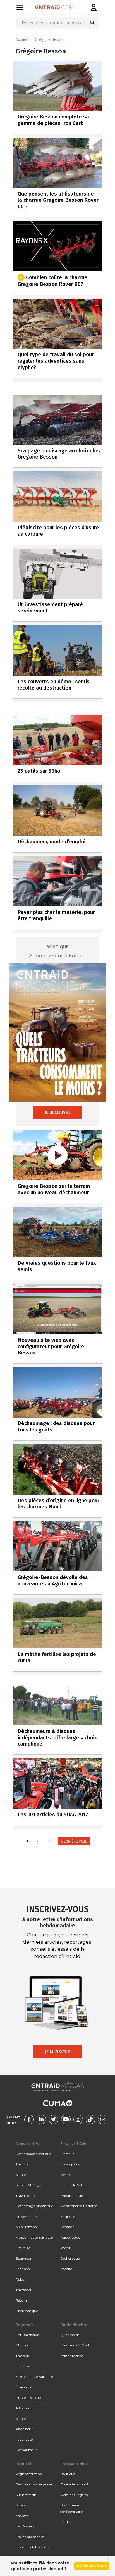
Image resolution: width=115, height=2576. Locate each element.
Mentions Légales (74, 2495)
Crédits (66, 2522)
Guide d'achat (74, 2325)
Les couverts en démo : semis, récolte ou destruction (54, 685)
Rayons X (25, 2325)
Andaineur (24, 2429)
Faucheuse (24, 2440)
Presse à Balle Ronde (32, 2398)
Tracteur (22, 2164)
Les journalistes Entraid (34, 2547)
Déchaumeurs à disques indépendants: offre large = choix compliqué (57, 1738)
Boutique (68, 2474)
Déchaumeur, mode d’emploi (51, 841)
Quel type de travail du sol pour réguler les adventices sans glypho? (56, 361)
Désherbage (70, 2258)
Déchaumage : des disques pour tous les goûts (56, 1426)
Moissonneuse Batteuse (34, 2237)
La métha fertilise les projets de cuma (57, 1657)
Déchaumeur (26, 2450)
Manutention (26, 2227)
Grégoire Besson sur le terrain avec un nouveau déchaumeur (54, 1189)
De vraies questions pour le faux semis (57, 1266)
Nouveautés (27, 2144)
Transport (24, 2290)
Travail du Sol (26, 2196)
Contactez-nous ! (74, 2484)
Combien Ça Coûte (76, 2345)
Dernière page (74, 1841)
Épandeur (24, 2258)
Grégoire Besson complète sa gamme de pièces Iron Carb (53, 120)
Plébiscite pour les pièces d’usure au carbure (58, 531)
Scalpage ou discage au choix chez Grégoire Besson (59, 454)
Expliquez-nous (92, 2566)
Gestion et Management (35, 2484)
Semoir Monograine (32, 2185)
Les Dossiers (25, 2526)
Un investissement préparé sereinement (50, 607)
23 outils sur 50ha (39, 771)
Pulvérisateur (26, 2217)
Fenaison (23, 2269)
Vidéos (21, 2505)
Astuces (22, 2516)
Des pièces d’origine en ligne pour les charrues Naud (58, 1504)
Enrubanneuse (27, 2335)
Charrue (22, 2345)
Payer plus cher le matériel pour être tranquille (56, 915)
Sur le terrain (26, 2495)
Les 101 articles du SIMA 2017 (53, 1814)
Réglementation (29, 2474)
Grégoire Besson (50, 40)
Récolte (21, 2300)
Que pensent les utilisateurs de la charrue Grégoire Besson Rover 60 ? (58, 200)
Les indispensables (30, 2537)
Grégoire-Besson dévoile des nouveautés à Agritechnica (53, 1580)
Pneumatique (27, 2311)
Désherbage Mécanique (34, 2206)
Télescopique (70, 2164)
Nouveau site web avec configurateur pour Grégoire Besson (51, 1346)
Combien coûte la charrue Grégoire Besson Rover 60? (52, 280)
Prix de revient (72, 2356)
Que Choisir (70, 2335)
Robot (21, 2279)
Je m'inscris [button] (58, 2052)
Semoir (21, 2175)
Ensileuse (23, 2248)
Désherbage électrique (33, 2154)
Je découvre (58, 1112)
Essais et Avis (74, 2144)
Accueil (22, 40)
